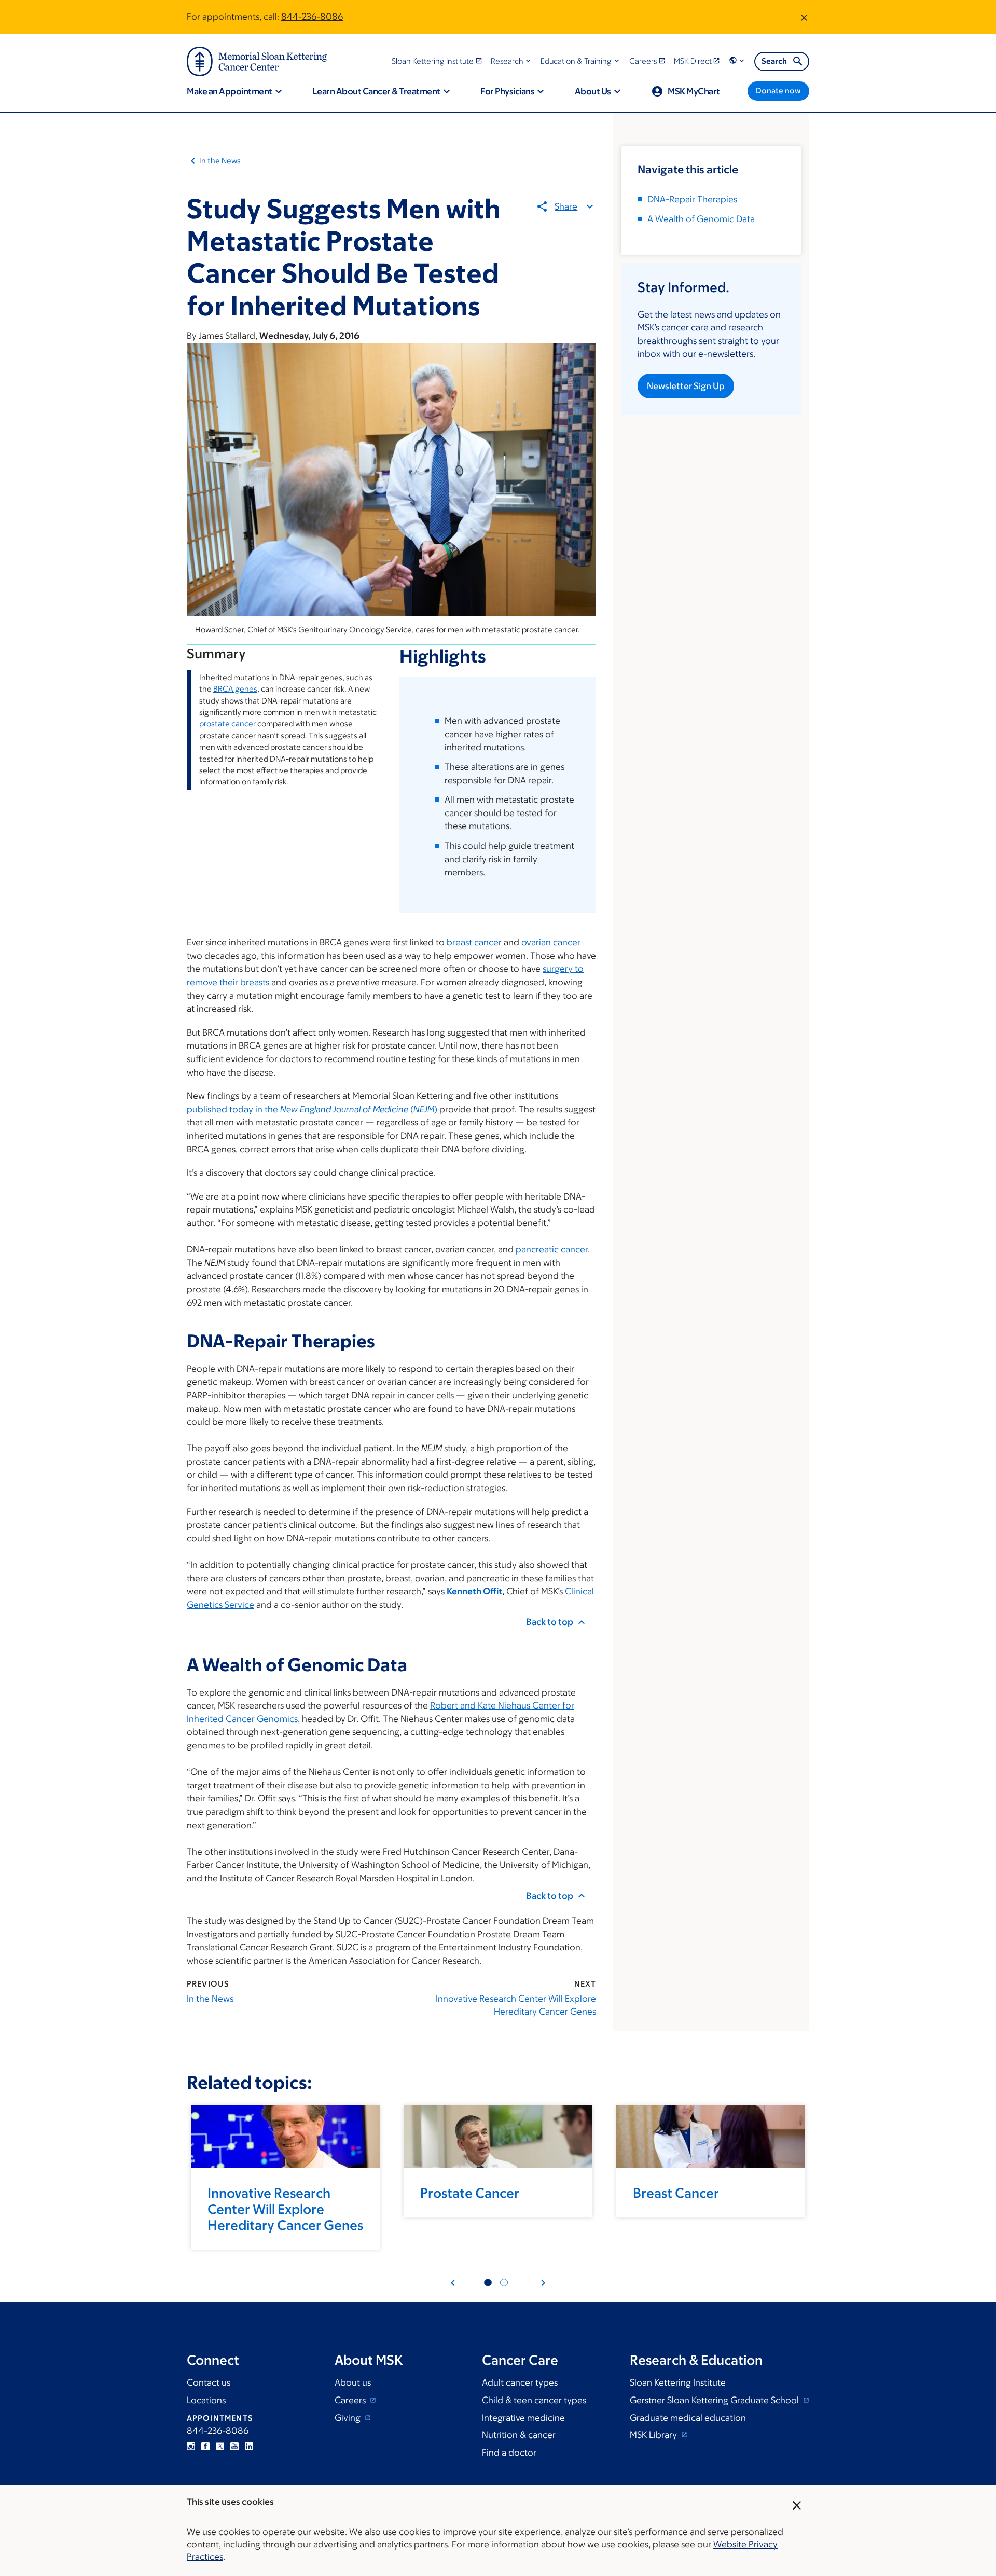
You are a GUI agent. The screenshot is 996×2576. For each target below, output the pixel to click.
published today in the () (312, 1109)
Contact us (209, 2382)
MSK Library (654, 2435)
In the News (220, 161)
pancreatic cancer (552, 1249)
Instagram (191, 2446)
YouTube (234, 2446)
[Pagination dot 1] (488, 2283)
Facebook (205, 2446)
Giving (349, 2418)
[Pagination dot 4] (504, 2283)
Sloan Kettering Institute (678, 2382)
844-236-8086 (312, 17)
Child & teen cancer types (534, 2400)
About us (353, 2382)
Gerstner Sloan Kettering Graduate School (715, 2400)
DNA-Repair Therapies (692, 199)
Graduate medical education (688, 2418)
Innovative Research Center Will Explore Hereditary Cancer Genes (516, 2005)
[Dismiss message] (804, 17)
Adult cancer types (520, 2382)
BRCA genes (235, 689)
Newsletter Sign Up (686, 386)
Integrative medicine (523, 2418)
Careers (351, 2400)
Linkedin (249, 2446)
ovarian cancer (551, 942)
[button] (512, 61)
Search (774, 61)
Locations (206, 2400)
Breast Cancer (676, 2193)
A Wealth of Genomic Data (701, 219)
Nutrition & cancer (519, 2435)
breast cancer (474, 942)
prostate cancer (227, 724)
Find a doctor (509, 2453)
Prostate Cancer (470, 2193)
